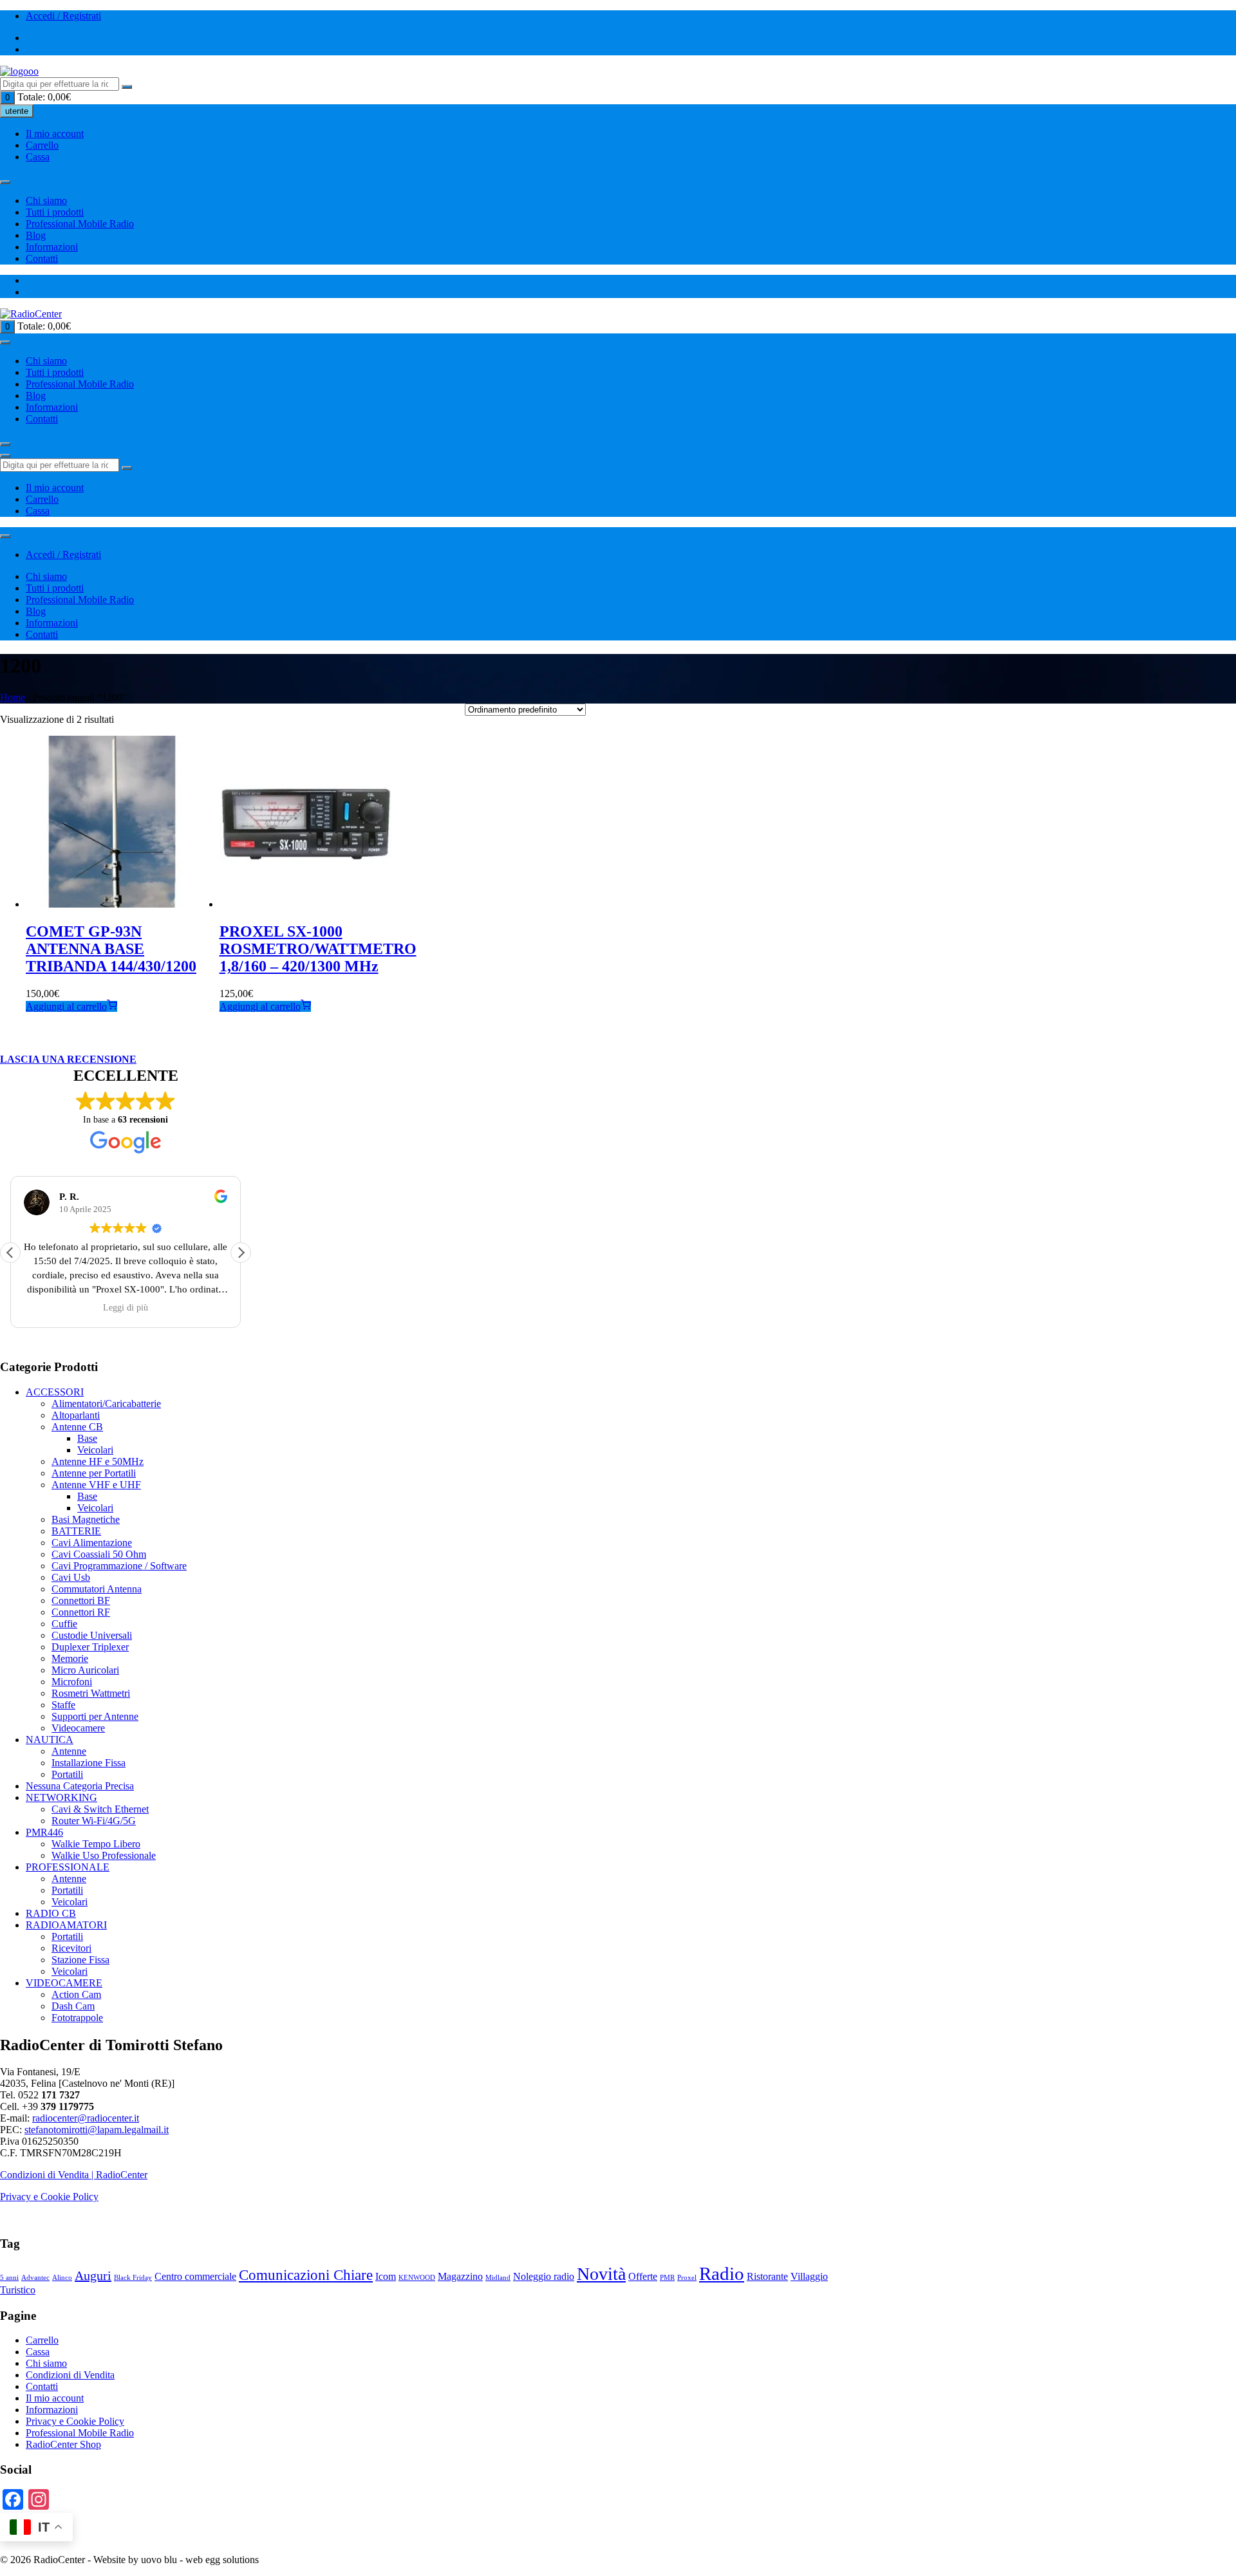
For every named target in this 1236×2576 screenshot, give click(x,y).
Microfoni (72, 1682)
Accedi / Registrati (63, 16)
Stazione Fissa (80, 1960)
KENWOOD (417, 2278)
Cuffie (64, 1624)
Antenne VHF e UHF (96, 1485)
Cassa (38, 157)
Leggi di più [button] (126, 1308)
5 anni (9, 2278)
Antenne (69, 1751)
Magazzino (460, 2277)
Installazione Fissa (89, 1763)
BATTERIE (76, 1531)
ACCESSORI (55, 1392)
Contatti (42, 258)
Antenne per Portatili (94, 1473)
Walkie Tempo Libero (96, 1844)
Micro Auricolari (85, 1670)
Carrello (42, 145)
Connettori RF (81, 1612)
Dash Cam (73, 2006)
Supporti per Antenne (95, 1716)
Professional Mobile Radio (80, 224)
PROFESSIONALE (68, 1867)
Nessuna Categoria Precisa (80, 1786)
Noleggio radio (544, 2277)
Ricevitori (71, 1948)
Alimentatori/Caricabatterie (106, 1404)
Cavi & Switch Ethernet (100, 1809)
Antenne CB (77, 1427)
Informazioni (52, 247)
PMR (667, 2278)
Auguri (93, 2275)
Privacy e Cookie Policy (49, 2197)
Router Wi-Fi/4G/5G (94, 1821)
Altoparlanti (76, 1415)
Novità (601, 2274)
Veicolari (95, 1450)
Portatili (67, 1774)
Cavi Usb (71, 1577)
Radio (722, 2273)
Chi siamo (46, 201)
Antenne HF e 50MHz (98, 1461)
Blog (36, 235)
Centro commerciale (195, 2277)
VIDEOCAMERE (64, 1983)
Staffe (63, 1705)
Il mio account (55, 134)
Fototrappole (77, 2018)
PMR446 (44, 1832)
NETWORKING (61, 1797)
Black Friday (133, 2278)
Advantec (35, 2278)
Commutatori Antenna (97, 1589)
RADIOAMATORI (66, 1925)
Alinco (62, 2278)
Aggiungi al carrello (66, 1006)
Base (87, 1438)
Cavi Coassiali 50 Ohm (99, 1554)
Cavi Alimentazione (92, 1543)
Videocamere (78, 1728)
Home (13, 697)
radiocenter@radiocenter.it (86, 2118)
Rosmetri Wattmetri (91, 1693)
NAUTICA (50, 1740)
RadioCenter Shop (63, 2444)
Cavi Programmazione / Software (119, 1566)
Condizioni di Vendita (70, 2375)
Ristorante (767, 2277)
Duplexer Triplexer (90, 1647)
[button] (241, 1253)
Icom (386, 2277)
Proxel (687, 2278)
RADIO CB (51, 1913)
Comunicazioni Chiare (306, 2275)
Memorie (70, 1658)
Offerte (643, 2277)
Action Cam (76, 1994)
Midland (498, 2278)
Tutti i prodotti (55, 212)
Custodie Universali (92, 1635)
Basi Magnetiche (86, 1519)
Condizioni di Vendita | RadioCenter (74, 2175)
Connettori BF (81, 1601)
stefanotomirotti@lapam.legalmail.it (97, 2130)
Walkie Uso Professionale (104, 1855)
